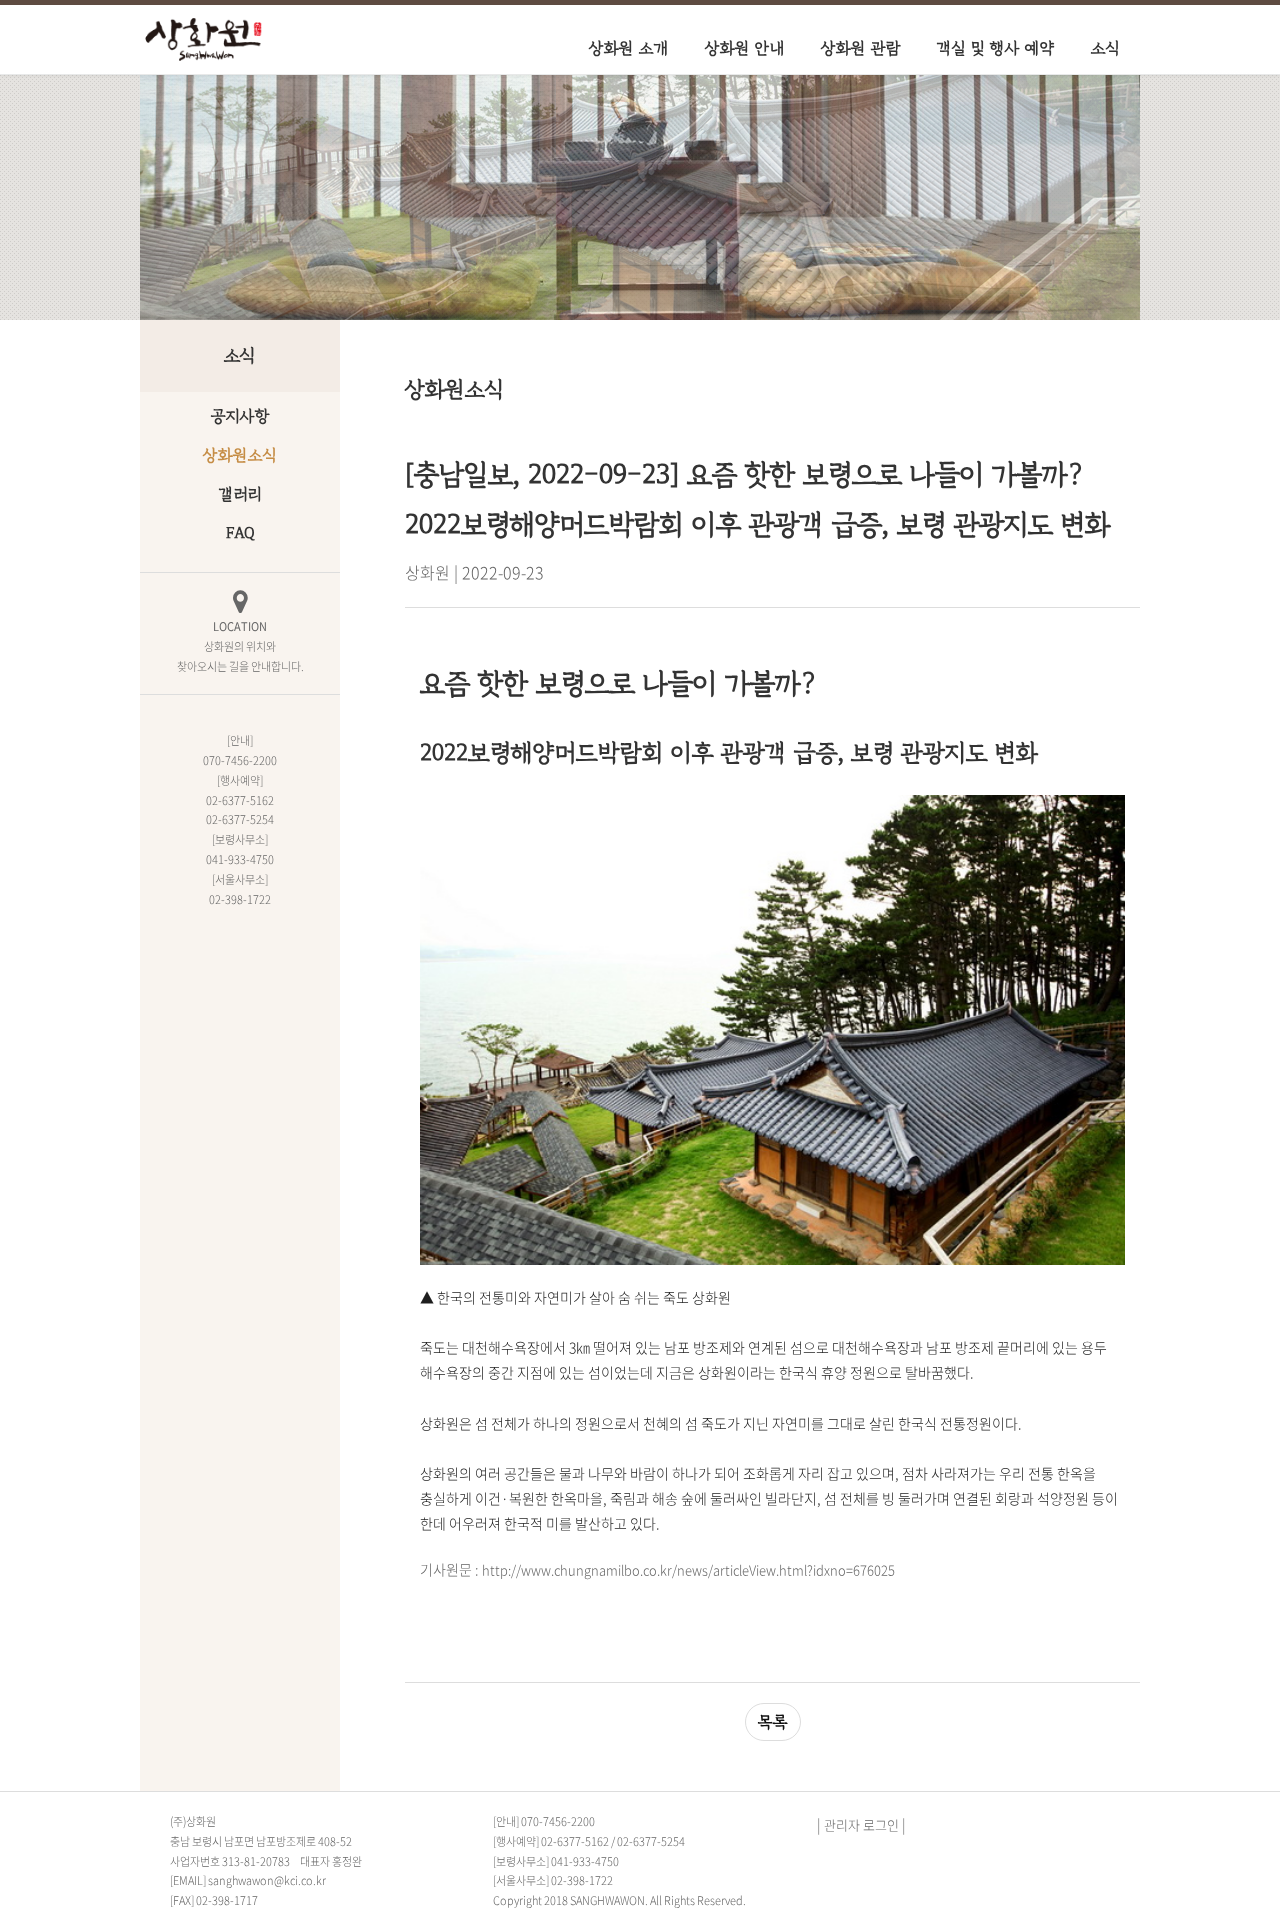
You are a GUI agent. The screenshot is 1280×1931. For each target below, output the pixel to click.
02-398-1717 (227, 1900)
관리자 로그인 (861, 1824)
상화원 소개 (629, 48)
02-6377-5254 (651, 1841)
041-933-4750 (585, 1861)
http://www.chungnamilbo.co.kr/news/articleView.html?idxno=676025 (688, 1569)
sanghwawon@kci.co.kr (267, 1880)
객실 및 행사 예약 (996, 48)
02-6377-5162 (575, 1841)
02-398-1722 (582, 1880)
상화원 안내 (745, 48)
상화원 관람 (861, 48)
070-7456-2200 (558, 1821)
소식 (1105, 48)
